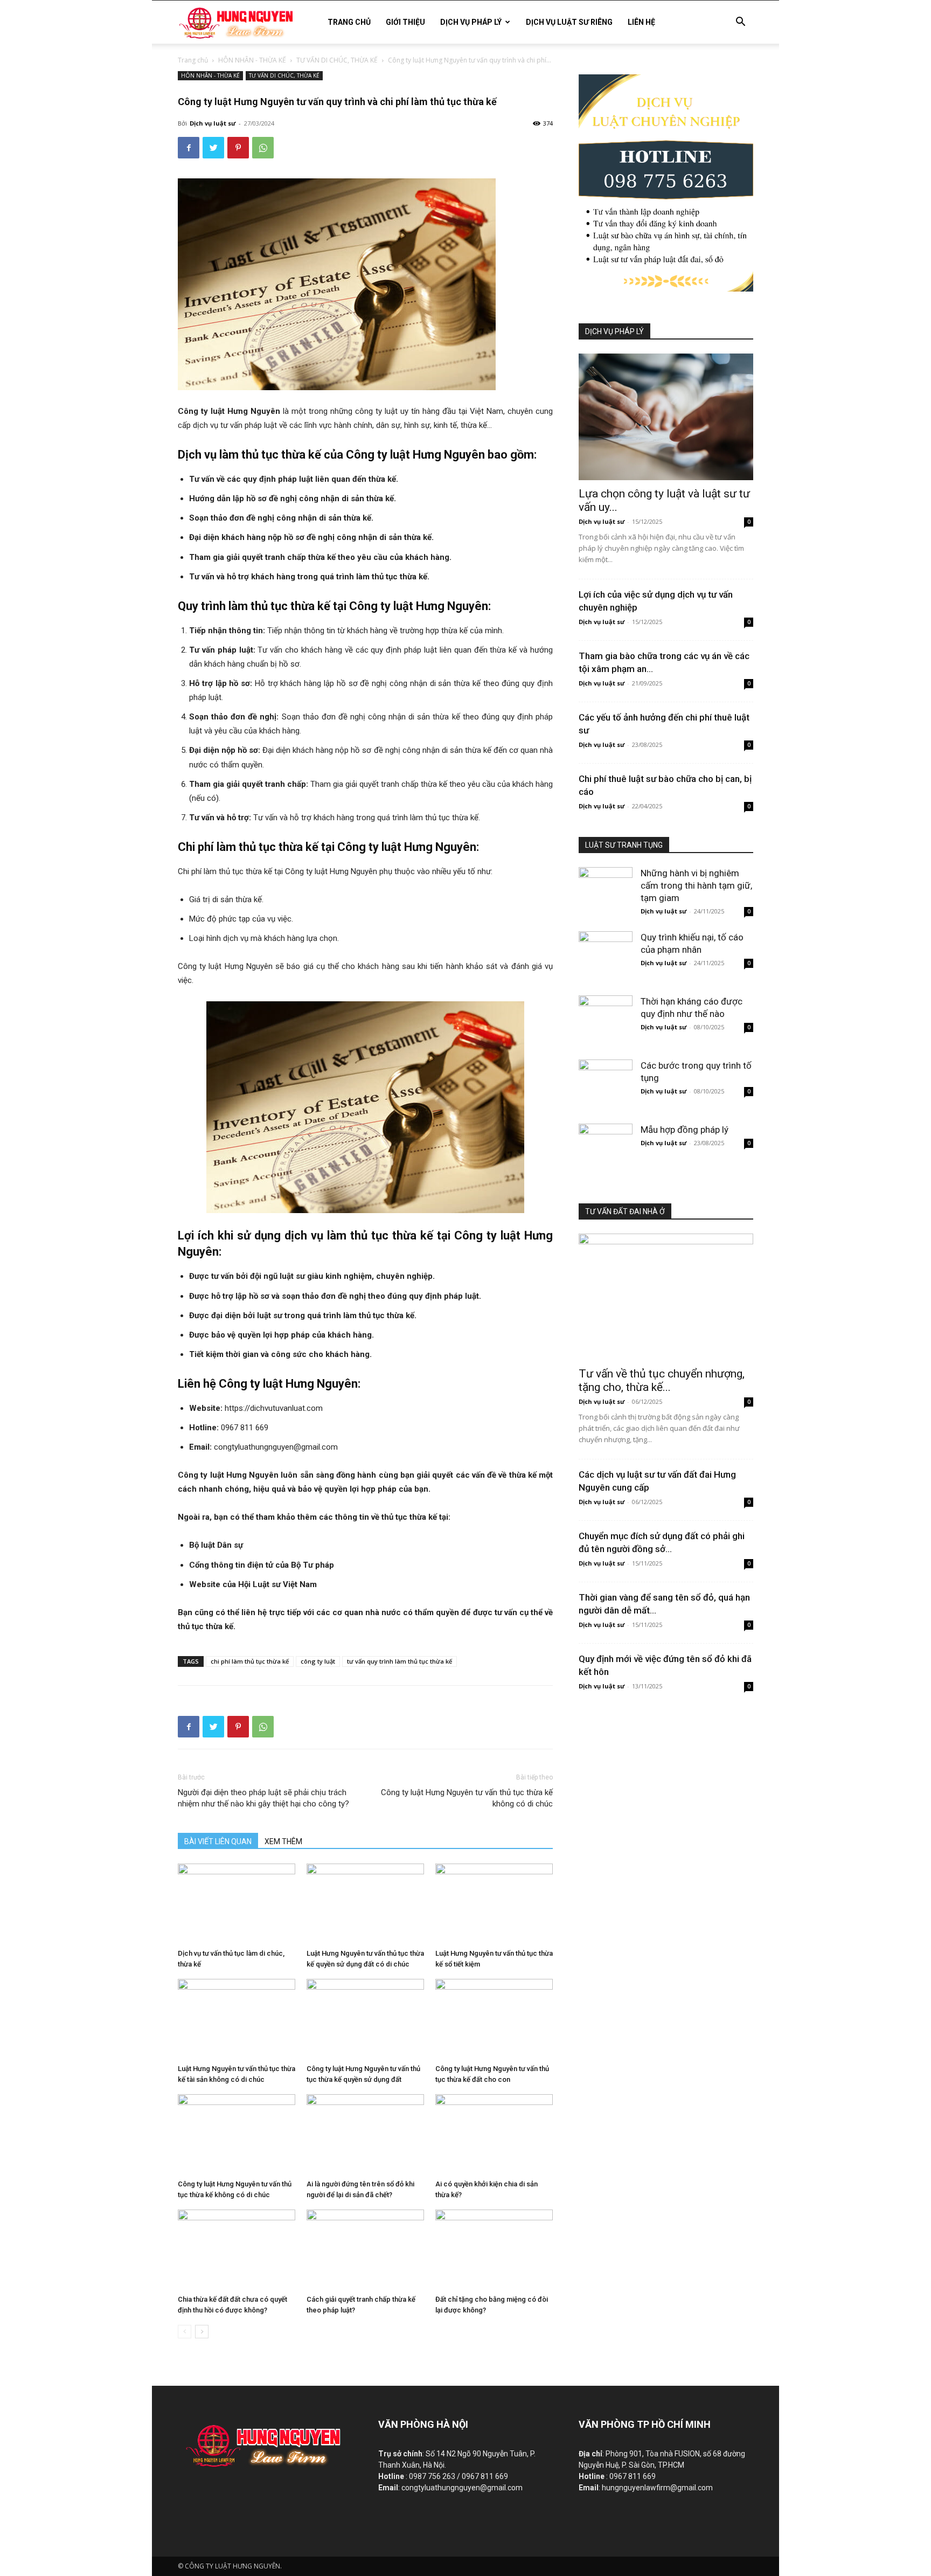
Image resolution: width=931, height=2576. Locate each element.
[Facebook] (189, 148)
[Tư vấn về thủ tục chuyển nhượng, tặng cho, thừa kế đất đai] (666, 1297)
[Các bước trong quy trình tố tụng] (606, 1077)
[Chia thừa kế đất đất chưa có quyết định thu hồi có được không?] (237, 2250)
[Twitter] (213, 148)
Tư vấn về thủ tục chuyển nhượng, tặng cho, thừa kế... (662, 1380)
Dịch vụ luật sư (213, 123)
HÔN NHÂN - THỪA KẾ (252, 60)
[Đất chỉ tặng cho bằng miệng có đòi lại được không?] (494, 2250)
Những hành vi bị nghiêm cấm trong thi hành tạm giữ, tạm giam (696, 885)
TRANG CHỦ (349, 22)
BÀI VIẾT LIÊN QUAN (218, 1841)
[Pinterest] (238, 148)
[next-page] (202, 2332)
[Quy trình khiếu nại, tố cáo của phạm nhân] (606, 948)
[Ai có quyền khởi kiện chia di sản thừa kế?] (494, 2135)
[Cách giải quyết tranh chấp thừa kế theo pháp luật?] (365, 2250)
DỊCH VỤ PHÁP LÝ (471, 22)
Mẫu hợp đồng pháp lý (685, 1130)
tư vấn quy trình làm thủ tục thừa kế (400, 1661)
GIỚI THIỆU (405, 22)
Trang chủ (193, 60)
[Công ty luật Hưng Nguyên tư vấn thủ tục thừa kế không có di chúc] (237, 2135)
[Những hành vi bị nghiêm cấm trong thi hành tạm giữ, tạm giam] (606, 884)
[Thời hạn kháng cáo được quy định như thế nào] (606, 1013)
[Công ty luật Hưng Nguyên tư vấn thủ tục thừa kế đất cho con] (494, 2019)
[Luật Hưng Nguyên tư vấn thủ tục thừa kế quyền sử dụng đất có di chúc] (365, 1904)
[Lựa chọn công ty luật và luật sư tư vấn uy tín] (666, 417)
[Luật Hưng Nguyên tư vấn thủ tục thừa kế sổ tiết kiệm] (494, 1904)
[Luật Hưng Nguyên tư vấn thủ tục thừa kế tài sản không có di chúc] (237, 2019)
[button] (740, 23)
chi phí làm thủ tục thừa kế (250, 1661)
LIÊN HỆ (641, 22)
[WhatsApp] (263, 148)
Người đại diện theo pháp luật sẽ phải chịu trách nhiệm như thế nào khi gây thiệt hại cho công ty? (263, 1798)
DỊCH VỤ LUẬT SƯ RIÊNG (569, 22)
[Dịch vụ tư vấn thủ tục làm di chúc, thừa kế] (237, 1904)
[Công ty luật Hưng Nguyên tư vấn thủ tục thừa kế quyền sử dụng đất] (365, 2019)
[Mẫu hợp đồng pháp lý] (606, 1141)
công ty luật (318, 1661)
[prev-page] (185, 2332)
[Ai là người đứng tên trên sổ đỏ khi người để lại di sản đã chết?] (365, 2135)
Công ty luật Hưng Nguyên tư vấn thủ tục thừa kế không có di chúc (467, 1798)
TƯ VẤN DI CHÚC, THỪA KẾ (337, 60)
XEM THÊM (283, 1841)
